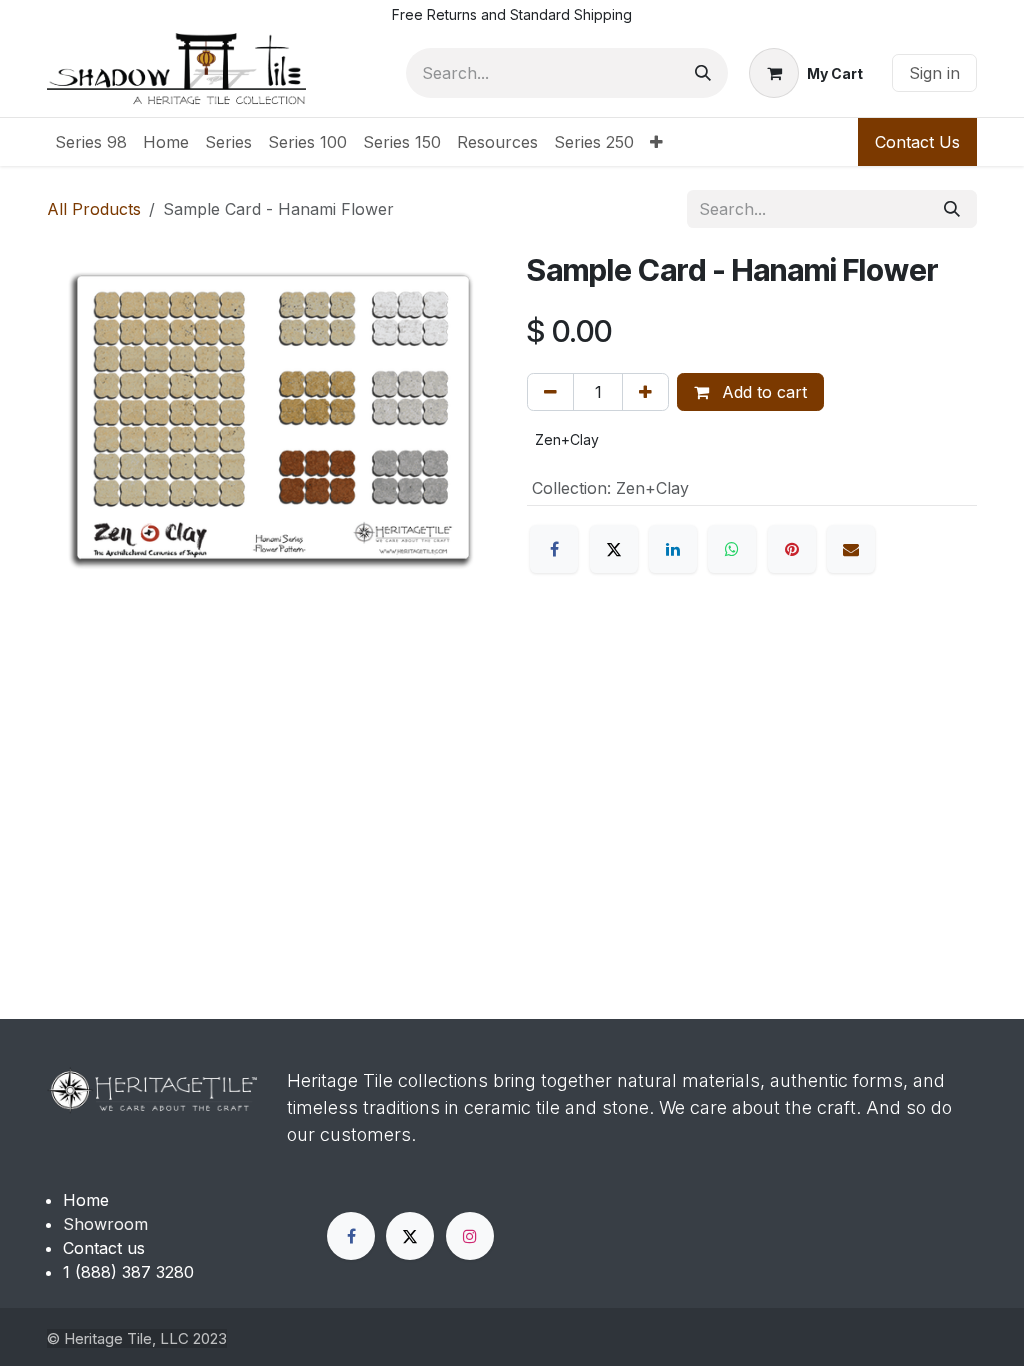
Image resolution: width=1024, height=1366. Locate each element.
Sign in (934, 73)
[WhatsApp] (732, 549)
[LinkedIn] (673, 549)
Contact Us (917, 142)
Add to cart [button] (762, 392)
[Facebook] (554, 549)
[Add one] (645, 392)
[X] (614, 549)
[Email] (851, 549)
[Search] (703, 73)
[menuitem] (91, 142)
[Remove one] (550, 392)
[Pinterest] (792, 549)
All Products (94, 209)
